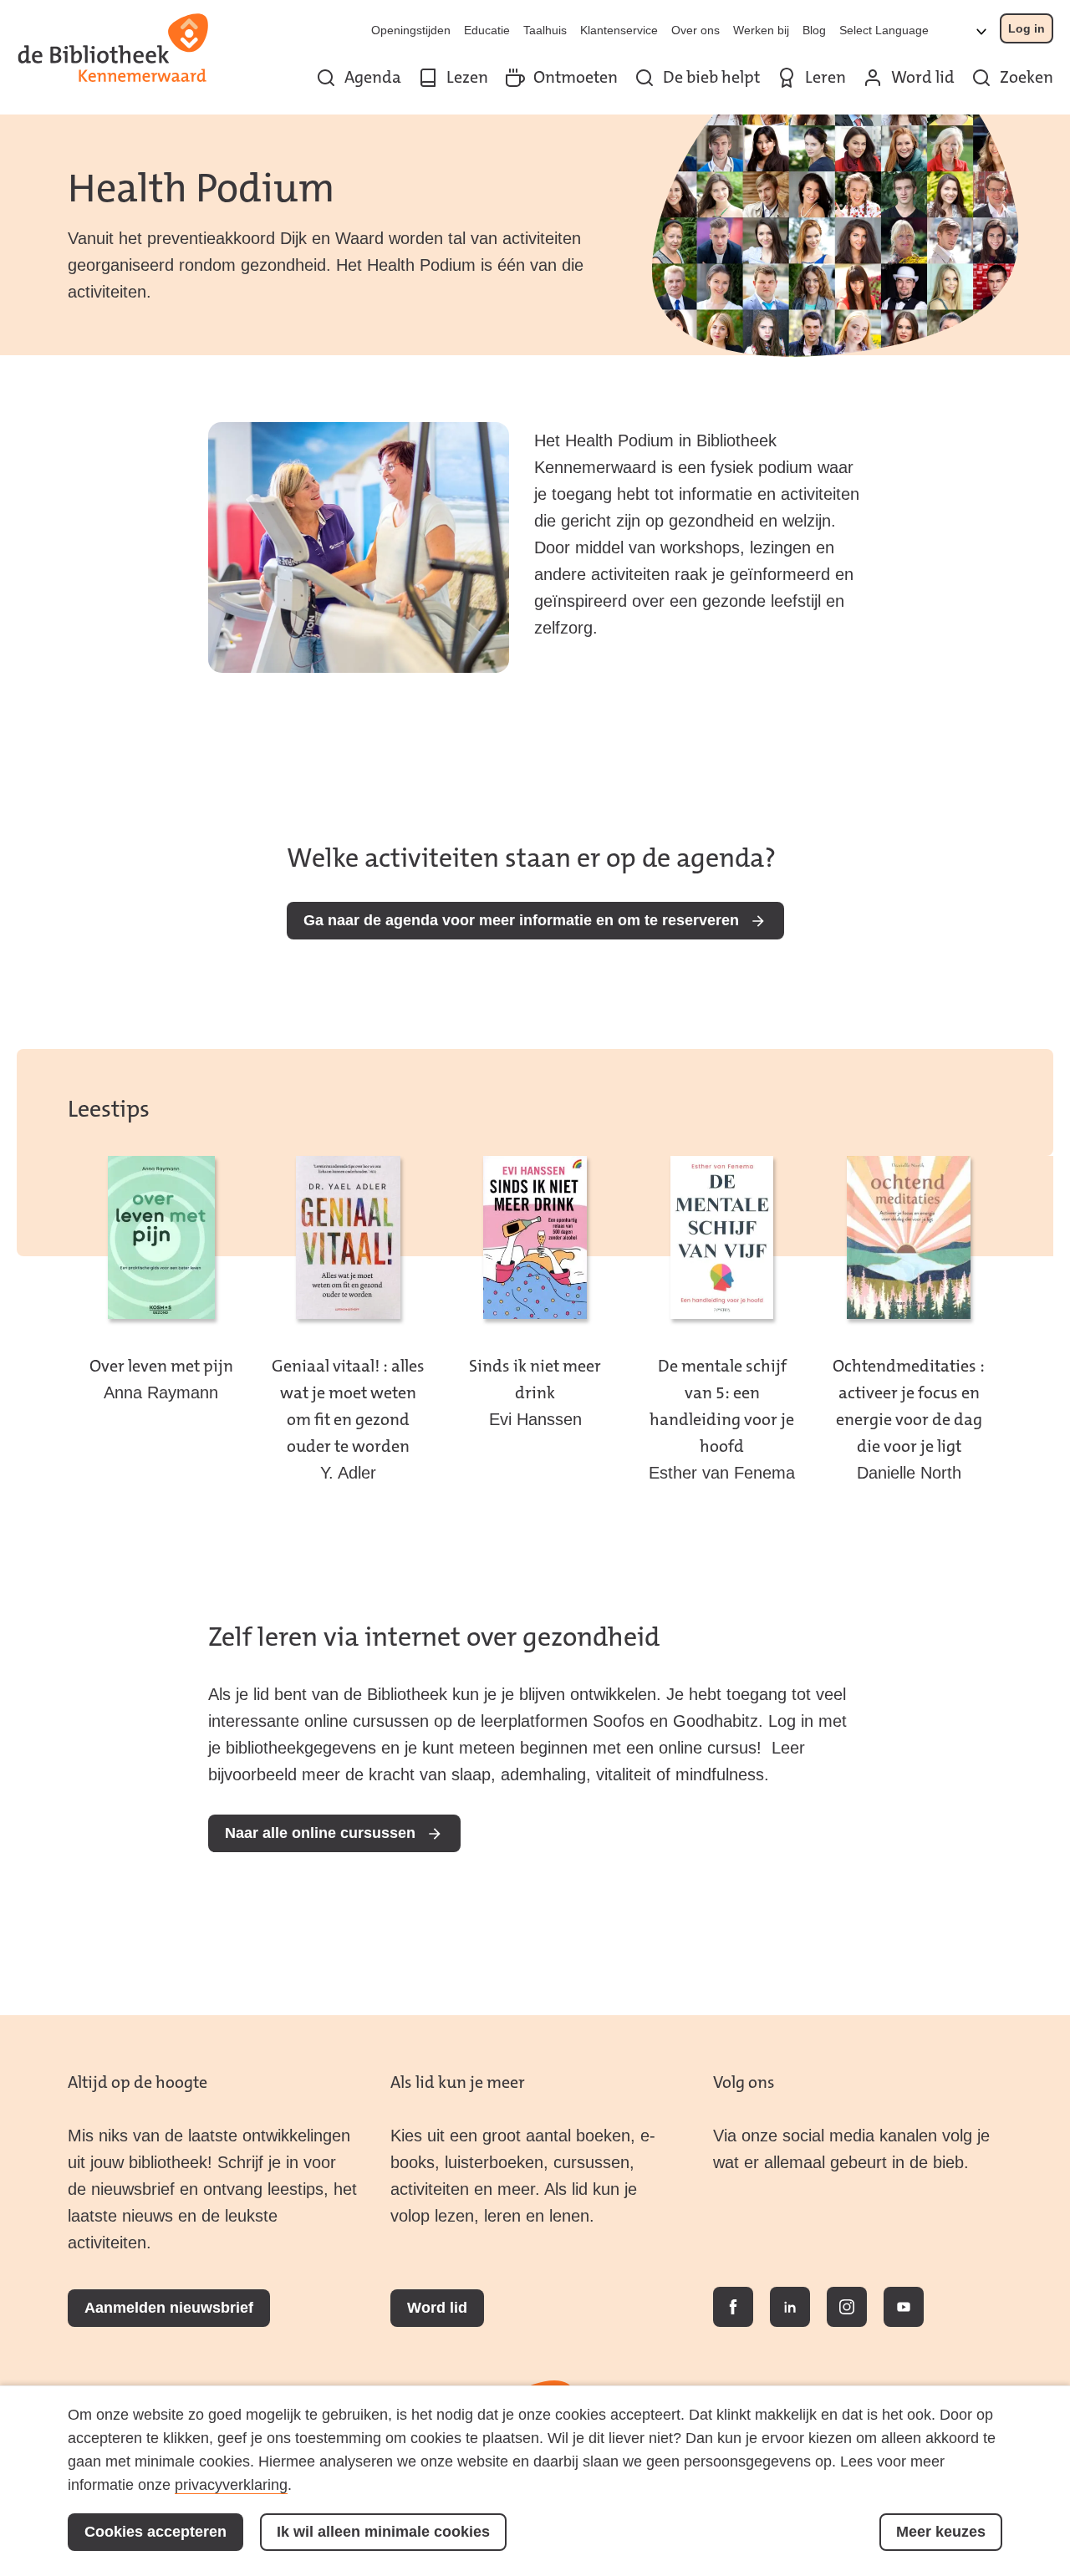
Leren (825, 77)
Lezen (467, 77)
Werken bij (761, 30)
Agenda (373, 77)
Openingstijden (411, 30)
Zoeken (1027, 77)
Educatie (487, 30)
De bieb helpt (711, 77)
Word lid (923, 77)
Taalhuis (545, 30)
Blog (814, 30)
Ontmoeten (576, 77)
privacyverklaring (231, 2485)
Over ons (695, 30)
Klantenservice (619, 30)
